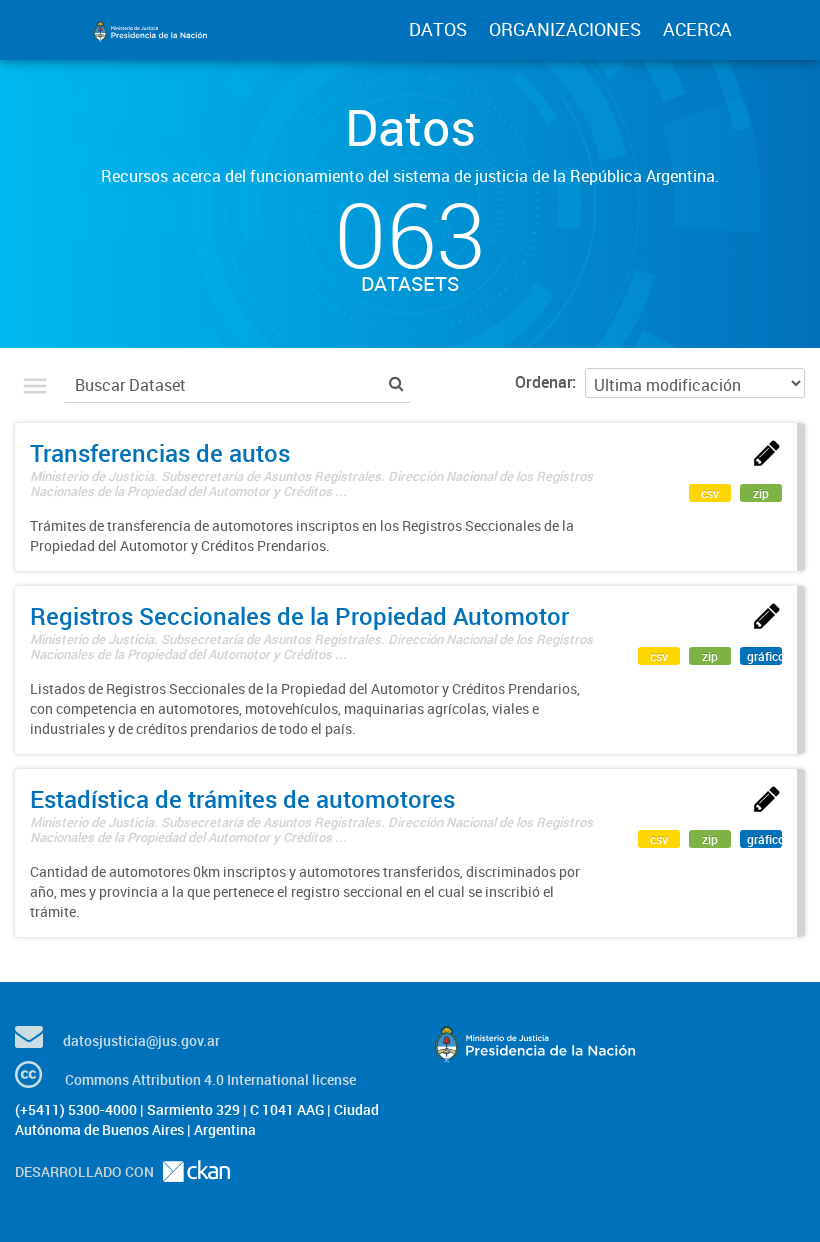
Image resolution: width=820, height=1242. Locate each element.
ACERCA (697, 29)
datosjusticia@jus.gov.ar (141, 1040)
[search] (396, 382)
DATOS (438, 29)
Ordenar (543, 382)
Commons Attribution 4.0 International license (210, 1079)
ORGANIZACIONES (565, 29)
